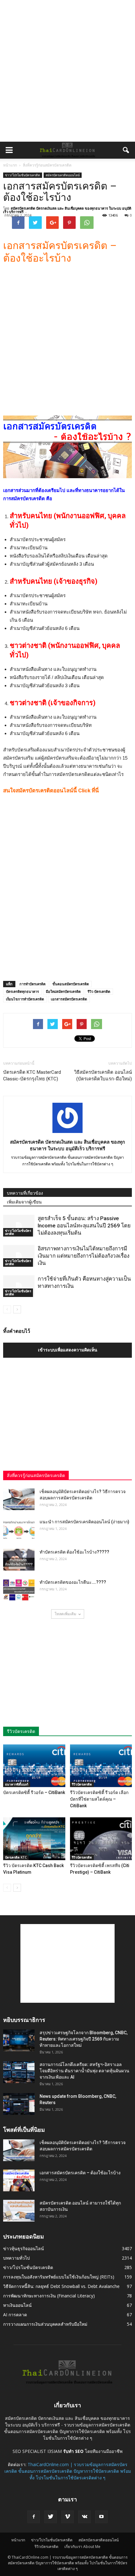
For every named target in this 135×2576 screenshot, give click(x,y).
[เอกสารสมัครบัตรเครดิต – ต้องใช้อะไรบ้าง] (19, 2180)
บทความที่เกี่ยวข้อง (25, 1193)
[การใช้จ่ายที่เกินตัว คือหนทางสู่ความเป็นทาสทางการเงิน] (19, 1286)
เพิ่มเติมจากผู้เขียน (24, 1202)
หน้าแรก (10, 165)
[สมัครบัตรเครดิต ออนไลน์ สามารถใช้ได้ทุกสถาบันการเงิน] (19, 2211)
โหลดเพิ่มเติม (65, 1614)
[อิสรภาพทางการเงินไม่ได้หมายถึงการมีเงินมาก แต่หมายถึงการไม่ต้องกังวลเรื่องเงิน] (19, 1256)
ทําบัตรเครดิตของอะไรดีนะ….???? (73, 1582)
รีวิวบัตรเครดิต (82, 1784)
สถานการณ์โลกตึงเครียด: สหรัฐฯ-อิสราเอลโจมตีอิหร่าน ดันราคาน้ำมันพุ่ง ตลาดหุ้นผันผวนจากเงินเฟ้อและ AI (84, 2071)
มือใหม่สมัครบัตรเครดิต (63, 991)
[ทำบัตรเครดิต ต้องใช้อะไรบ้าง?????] (19, 1560)
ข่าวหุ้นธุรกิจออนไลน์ (24, 2248)
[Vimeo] (67, 2517)
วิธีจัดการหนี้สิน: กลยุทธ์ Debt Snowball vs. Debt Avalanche (61, 2286)
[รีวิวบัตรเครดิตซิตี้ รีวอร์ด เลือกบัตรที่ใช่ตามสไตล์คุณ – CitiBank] (101, 1766)
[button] (126, 150)
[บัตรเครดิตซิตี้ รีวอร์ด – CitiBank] (34, 1766)
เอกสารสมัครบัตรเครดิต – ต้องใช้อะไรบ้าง (80, 2173)
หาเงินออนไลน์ (17, 2305)
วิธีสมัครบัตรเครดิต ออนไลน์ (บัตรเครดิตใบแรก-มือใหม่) (103, 1076)
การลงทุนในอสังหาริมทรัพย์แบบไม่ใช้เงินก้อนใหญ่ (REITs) (59, 2277)
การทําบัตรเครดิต (32, 984)
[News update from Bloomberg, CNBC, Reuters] (19, 2104)
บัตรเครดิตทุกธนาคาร (22, 991)
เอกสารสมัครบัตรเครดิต (69, 999)
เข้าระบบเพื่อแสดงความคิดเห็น (68, 1350)
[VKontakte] (84, 2517)
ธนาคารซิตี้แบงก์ (17, 1784)
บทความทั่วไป (16, 2258)
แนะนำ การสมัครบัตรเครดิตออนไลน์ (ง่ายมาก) (84, 1522)
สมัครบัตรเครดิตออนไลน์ (63, 175)
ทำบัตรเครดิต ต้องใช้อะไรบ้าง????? (74, 1552)
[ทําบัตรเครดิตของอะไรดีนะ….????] (19, 1590)
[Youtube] (101, 2517)
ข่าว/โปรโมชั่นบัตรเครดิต (23, 175)
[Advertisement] (67, 71)
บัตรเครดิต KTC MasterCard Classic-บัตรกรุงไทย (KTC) (32, 1076)
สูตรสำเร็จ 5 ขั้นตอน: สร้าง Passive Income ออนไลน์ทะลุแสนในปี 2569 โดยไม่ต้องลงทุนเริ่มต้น (84, 1226)
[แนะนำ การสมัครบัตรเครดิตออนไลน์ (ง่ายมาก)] (19, 1530)
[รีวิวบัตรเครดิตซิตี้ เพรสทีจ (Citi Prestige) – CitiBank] (101, 1839)
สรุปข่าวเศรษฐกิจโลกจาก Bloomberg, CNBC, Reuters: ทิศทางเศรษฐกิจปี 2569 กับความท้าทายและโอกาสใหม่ (84, 2039)
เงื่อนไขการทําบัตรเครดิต (25, 999)
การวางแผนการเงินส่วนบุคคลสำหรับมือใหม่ (45, 2324)
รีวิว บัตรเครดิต (99, 991)
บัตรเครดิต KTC (16, 1857)
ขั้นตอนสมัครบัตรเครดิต (71, 984)
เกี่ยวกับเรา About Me (82, 2547)
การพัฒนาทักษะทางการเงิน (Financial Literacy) (49, 2296)
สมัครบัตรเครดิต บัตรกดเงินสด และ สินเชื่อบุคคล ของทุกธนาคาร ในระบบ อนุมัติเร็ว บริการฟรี (67, 210)
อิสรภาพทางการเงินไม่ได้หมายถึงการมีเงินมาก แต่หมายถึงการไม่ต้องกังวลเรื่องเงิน (84, 1256)
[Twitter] (51, 2517)
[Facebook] (34, 2517)
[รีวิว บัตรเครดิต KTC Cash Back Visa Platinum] (34, 1839)
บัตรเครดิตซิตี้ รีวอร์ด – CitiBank (34, 1792)
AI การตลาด (15, 2315)
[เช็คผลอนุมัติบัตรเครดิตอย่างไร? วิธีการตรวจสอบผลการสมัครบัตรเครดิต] (19, 1499)
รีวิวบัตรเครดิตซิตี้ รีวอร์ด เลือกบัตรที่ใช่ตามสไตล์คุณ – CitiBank (99, 1799)
